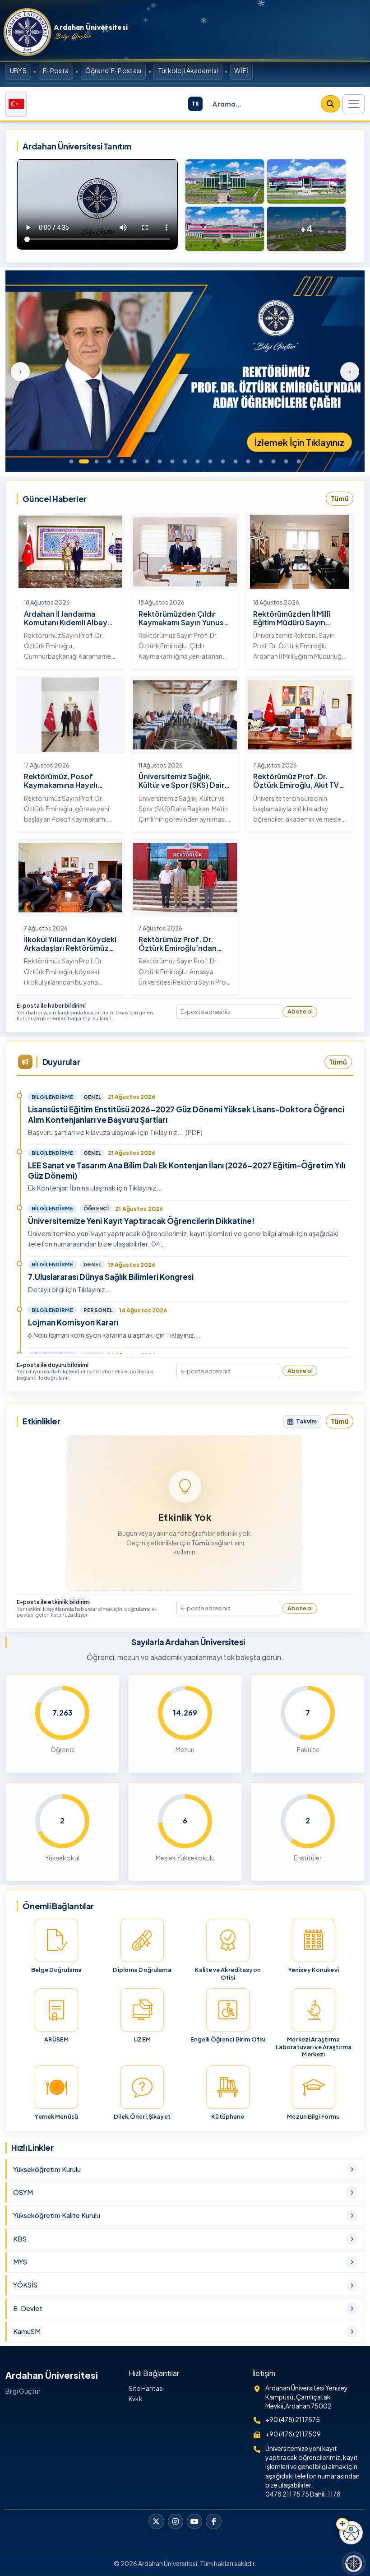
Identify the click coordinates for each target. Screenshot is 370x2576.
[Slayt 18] (286, 461)
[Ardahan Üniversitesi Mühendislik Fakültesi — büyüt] (306, 181)
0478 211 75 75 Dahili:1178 (303, 2494)
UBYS (18, 70)
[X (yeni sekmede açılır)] (156, 2521)
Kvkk (136, 2399)
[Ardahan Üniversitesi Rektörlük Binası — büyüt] (225, 181)
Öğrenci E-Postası (113, 70)
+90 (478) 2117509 (293, 2434)
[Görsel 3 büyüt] (225, 229)
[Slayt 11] (198, 461)
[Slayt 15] (248, 461)
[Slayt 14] (236, 461)
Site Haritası (146, 2388)
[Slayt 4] (109, 461)
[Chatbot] (354, 2563)
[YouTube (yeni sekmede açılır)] (194, 2521)
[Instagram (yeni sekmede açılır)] (176, 2521)
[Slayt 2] (84, 461)
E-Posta (56, 70)
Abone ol (300, 1011)
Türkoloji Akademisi (188, 70)
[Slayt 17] (273, 461)
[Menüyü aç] (354, 104)
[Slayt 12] (210, 461)
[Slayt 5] (122, 461)
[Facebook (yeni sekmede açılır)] (213, 2521)
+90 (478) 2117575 (293, 2419)
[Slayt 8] (160, 461)
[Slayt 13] (223, 461)
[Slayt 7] (147, 461)
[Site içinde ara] (330, 104)
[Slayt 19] (299, 461)
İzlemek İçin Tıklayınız (299, 442)
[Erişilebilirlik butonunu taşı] (342, 2524)
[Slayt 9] (172, 461)
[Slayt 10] (185, 461)
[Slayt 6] (134, 461)
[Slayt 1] (71, 461)
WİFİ (241, 70)
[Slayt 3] (97, 461)
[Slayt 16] (261, 461)
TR (195, 104)
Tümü (340, 498)
